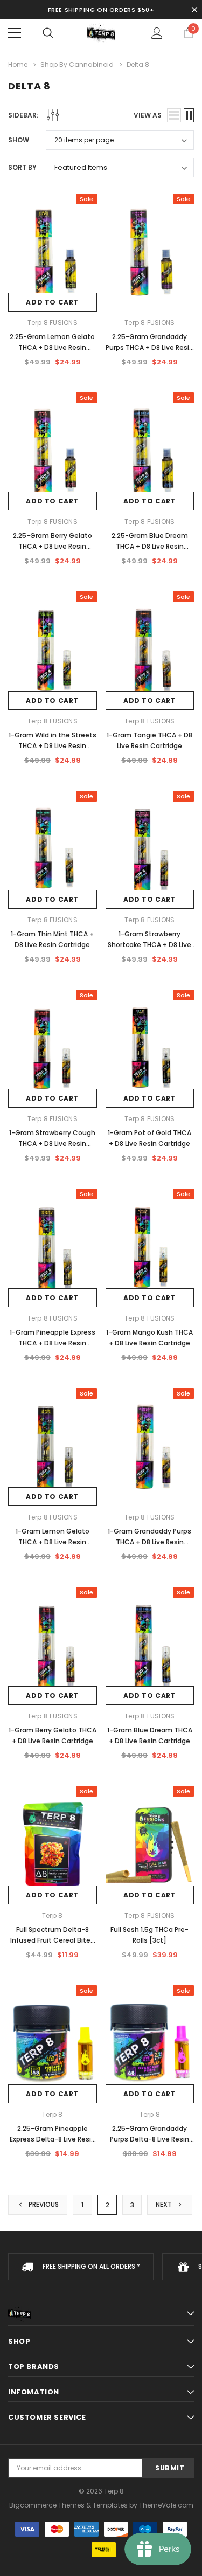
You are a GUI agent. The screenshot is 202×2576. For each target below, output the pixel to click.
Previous (43, 2204)
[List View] (174, 115)
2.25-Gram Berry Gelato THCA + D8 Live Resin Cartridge (53, 546)
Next (165, 2204)
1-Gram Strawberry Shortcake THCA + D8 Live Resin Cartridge (149, 945)
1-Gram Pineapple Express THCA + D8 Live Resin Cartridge (53, 1343)
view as (148, 115)
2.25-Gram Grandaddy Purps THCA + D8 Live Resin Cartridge (149, 347)
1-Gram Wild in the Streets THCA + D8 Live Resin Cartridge (53, 746)
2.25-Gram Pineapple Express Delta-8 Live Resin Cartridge (53, 2139)
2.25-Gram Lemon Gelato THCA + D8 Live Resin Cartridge (52, 347)
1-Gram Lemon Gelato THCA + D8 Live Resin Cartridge (53, 1542)
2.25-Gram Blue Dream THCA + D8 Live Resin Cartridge (150, 546)
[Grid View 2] (189, 115)
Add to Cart (52, 302)
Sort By (22, 167)
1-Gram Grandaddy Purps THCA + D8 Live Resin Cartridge (149, 1542)
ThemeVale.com (166, 2505)
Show (19, 140)
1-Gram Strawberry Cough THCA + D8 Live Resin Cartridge (52, 1144)
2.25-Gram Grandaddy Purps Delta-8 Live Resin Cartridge (149, 2139)
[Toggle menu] (15, 33)
